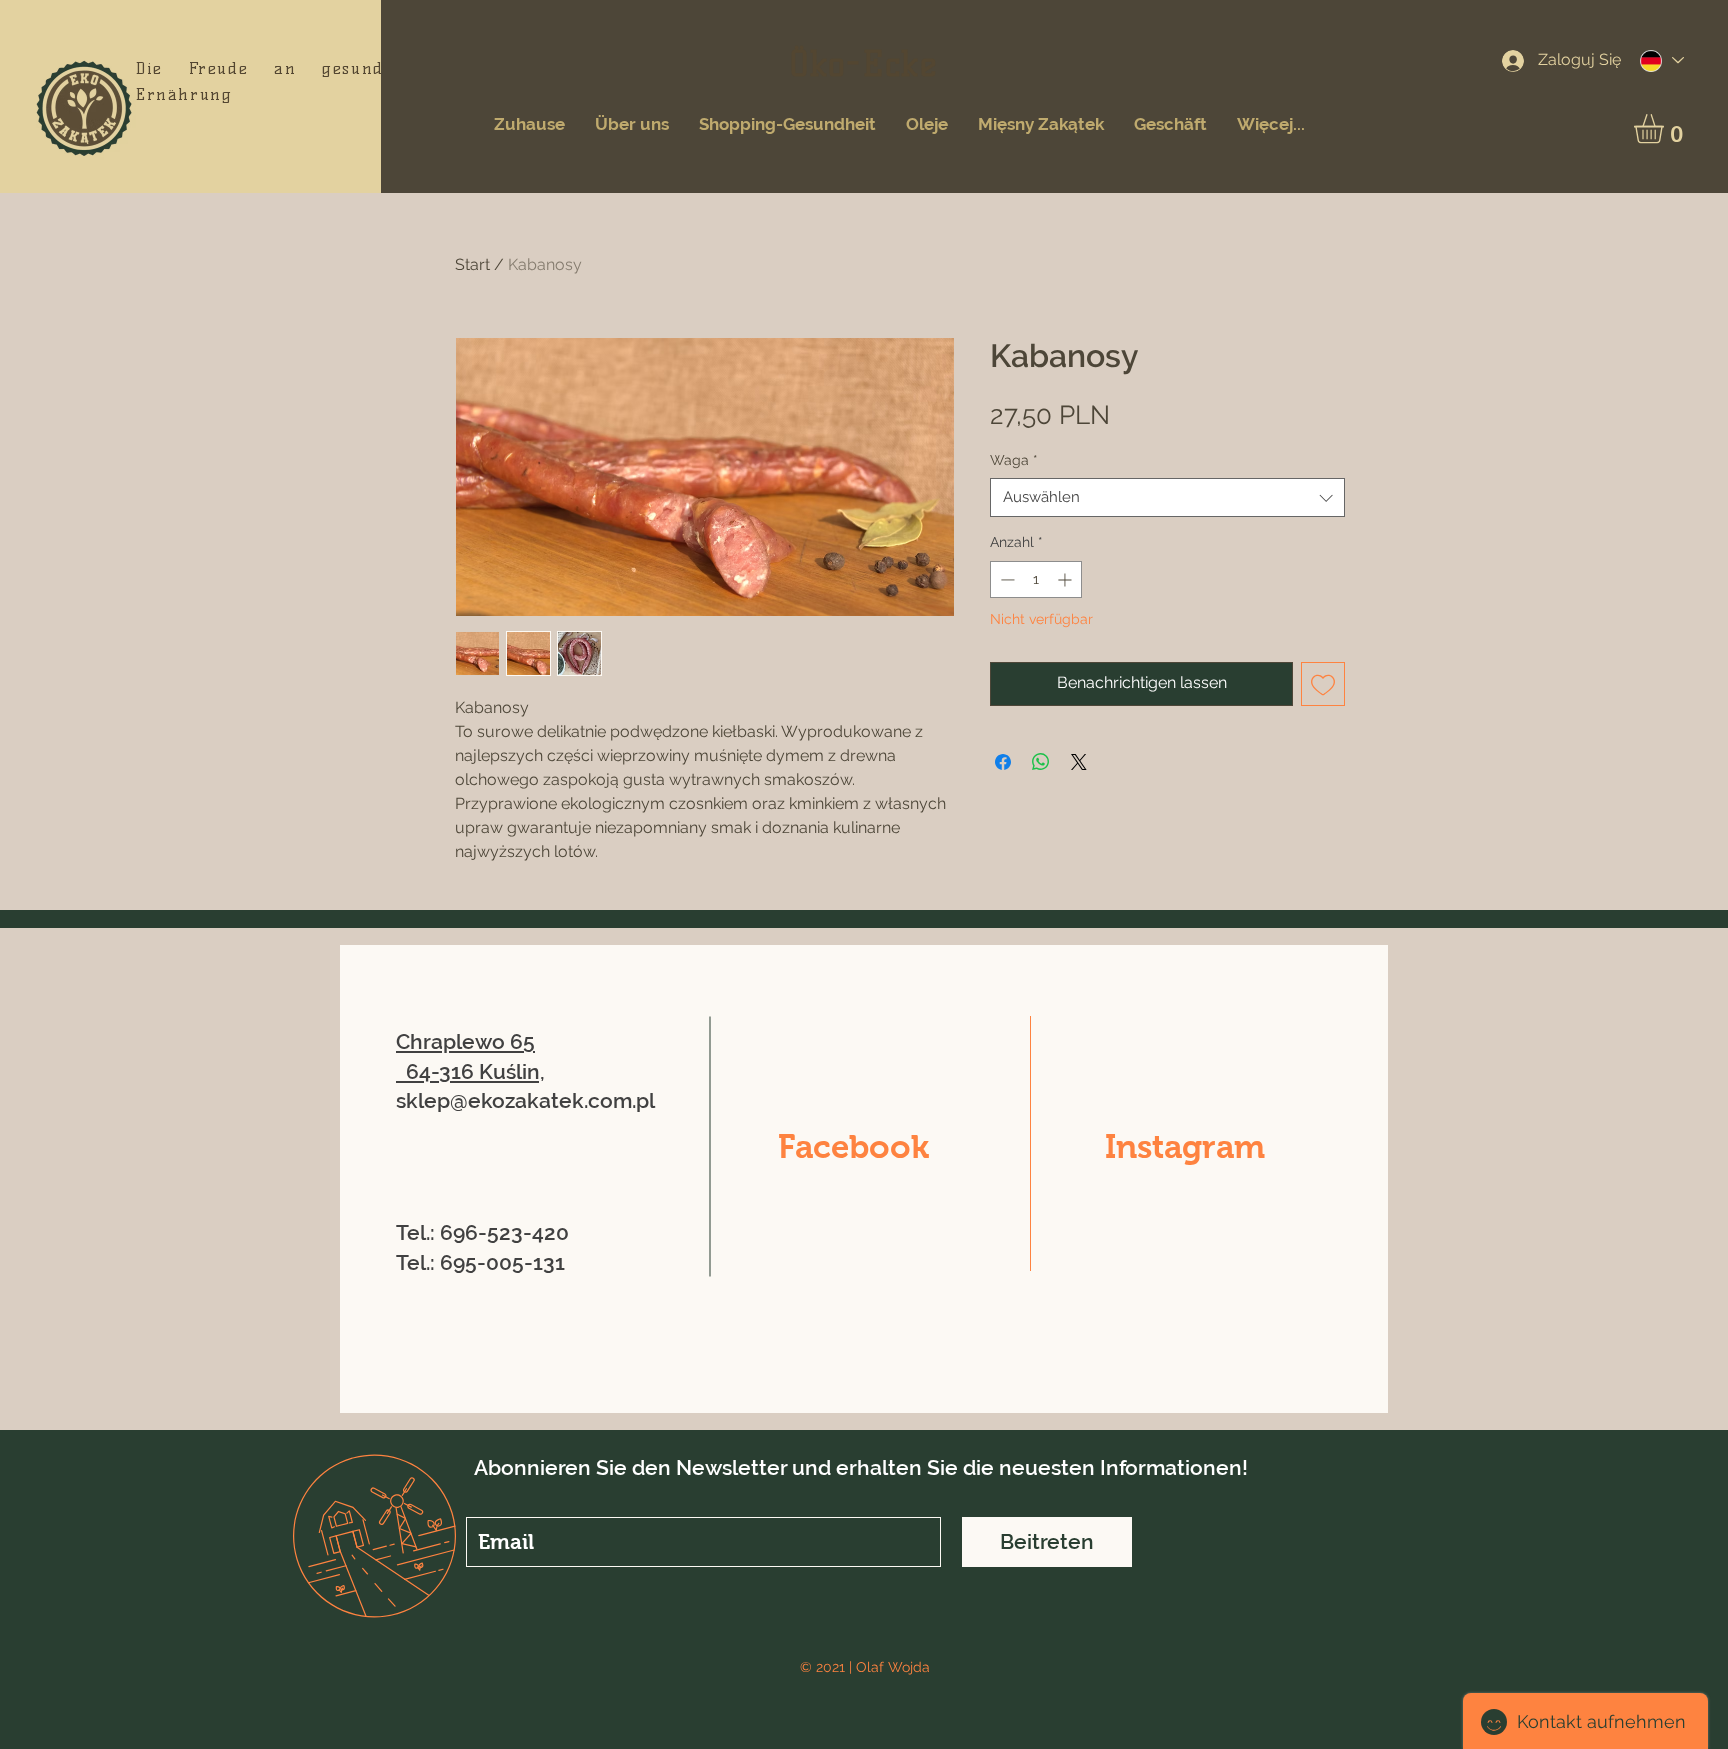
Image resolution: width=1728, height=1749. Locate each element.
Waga (1014, 460)
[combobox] (1167, 497)
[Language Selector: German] (1661, 60)
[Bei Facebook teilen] (1003, 762)
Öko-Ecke (864, 64)
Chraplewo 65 (465, 1041)
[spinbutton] (1036, 579)
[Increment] (1066, 579)
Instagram (1185, 1146)
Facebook (853, 1146)
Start (472, 264)
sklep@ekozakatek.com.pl (525, 1100)
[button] (1666, 128)
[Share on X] (1079, 762)
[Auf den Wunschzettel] (1323, 684)
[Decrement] (1005, 579)
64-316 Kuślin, (475, 1071)
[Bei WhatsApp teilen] (1041, 762)
